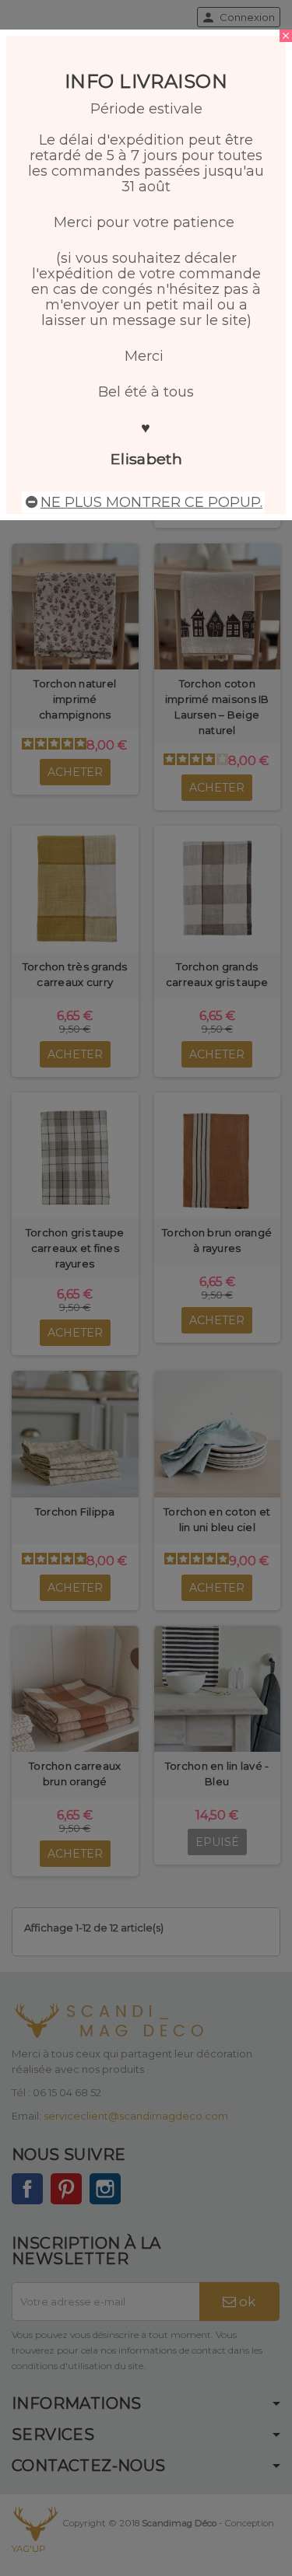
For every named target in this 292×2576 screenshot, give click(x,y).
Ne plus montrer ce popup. (151, 502)
